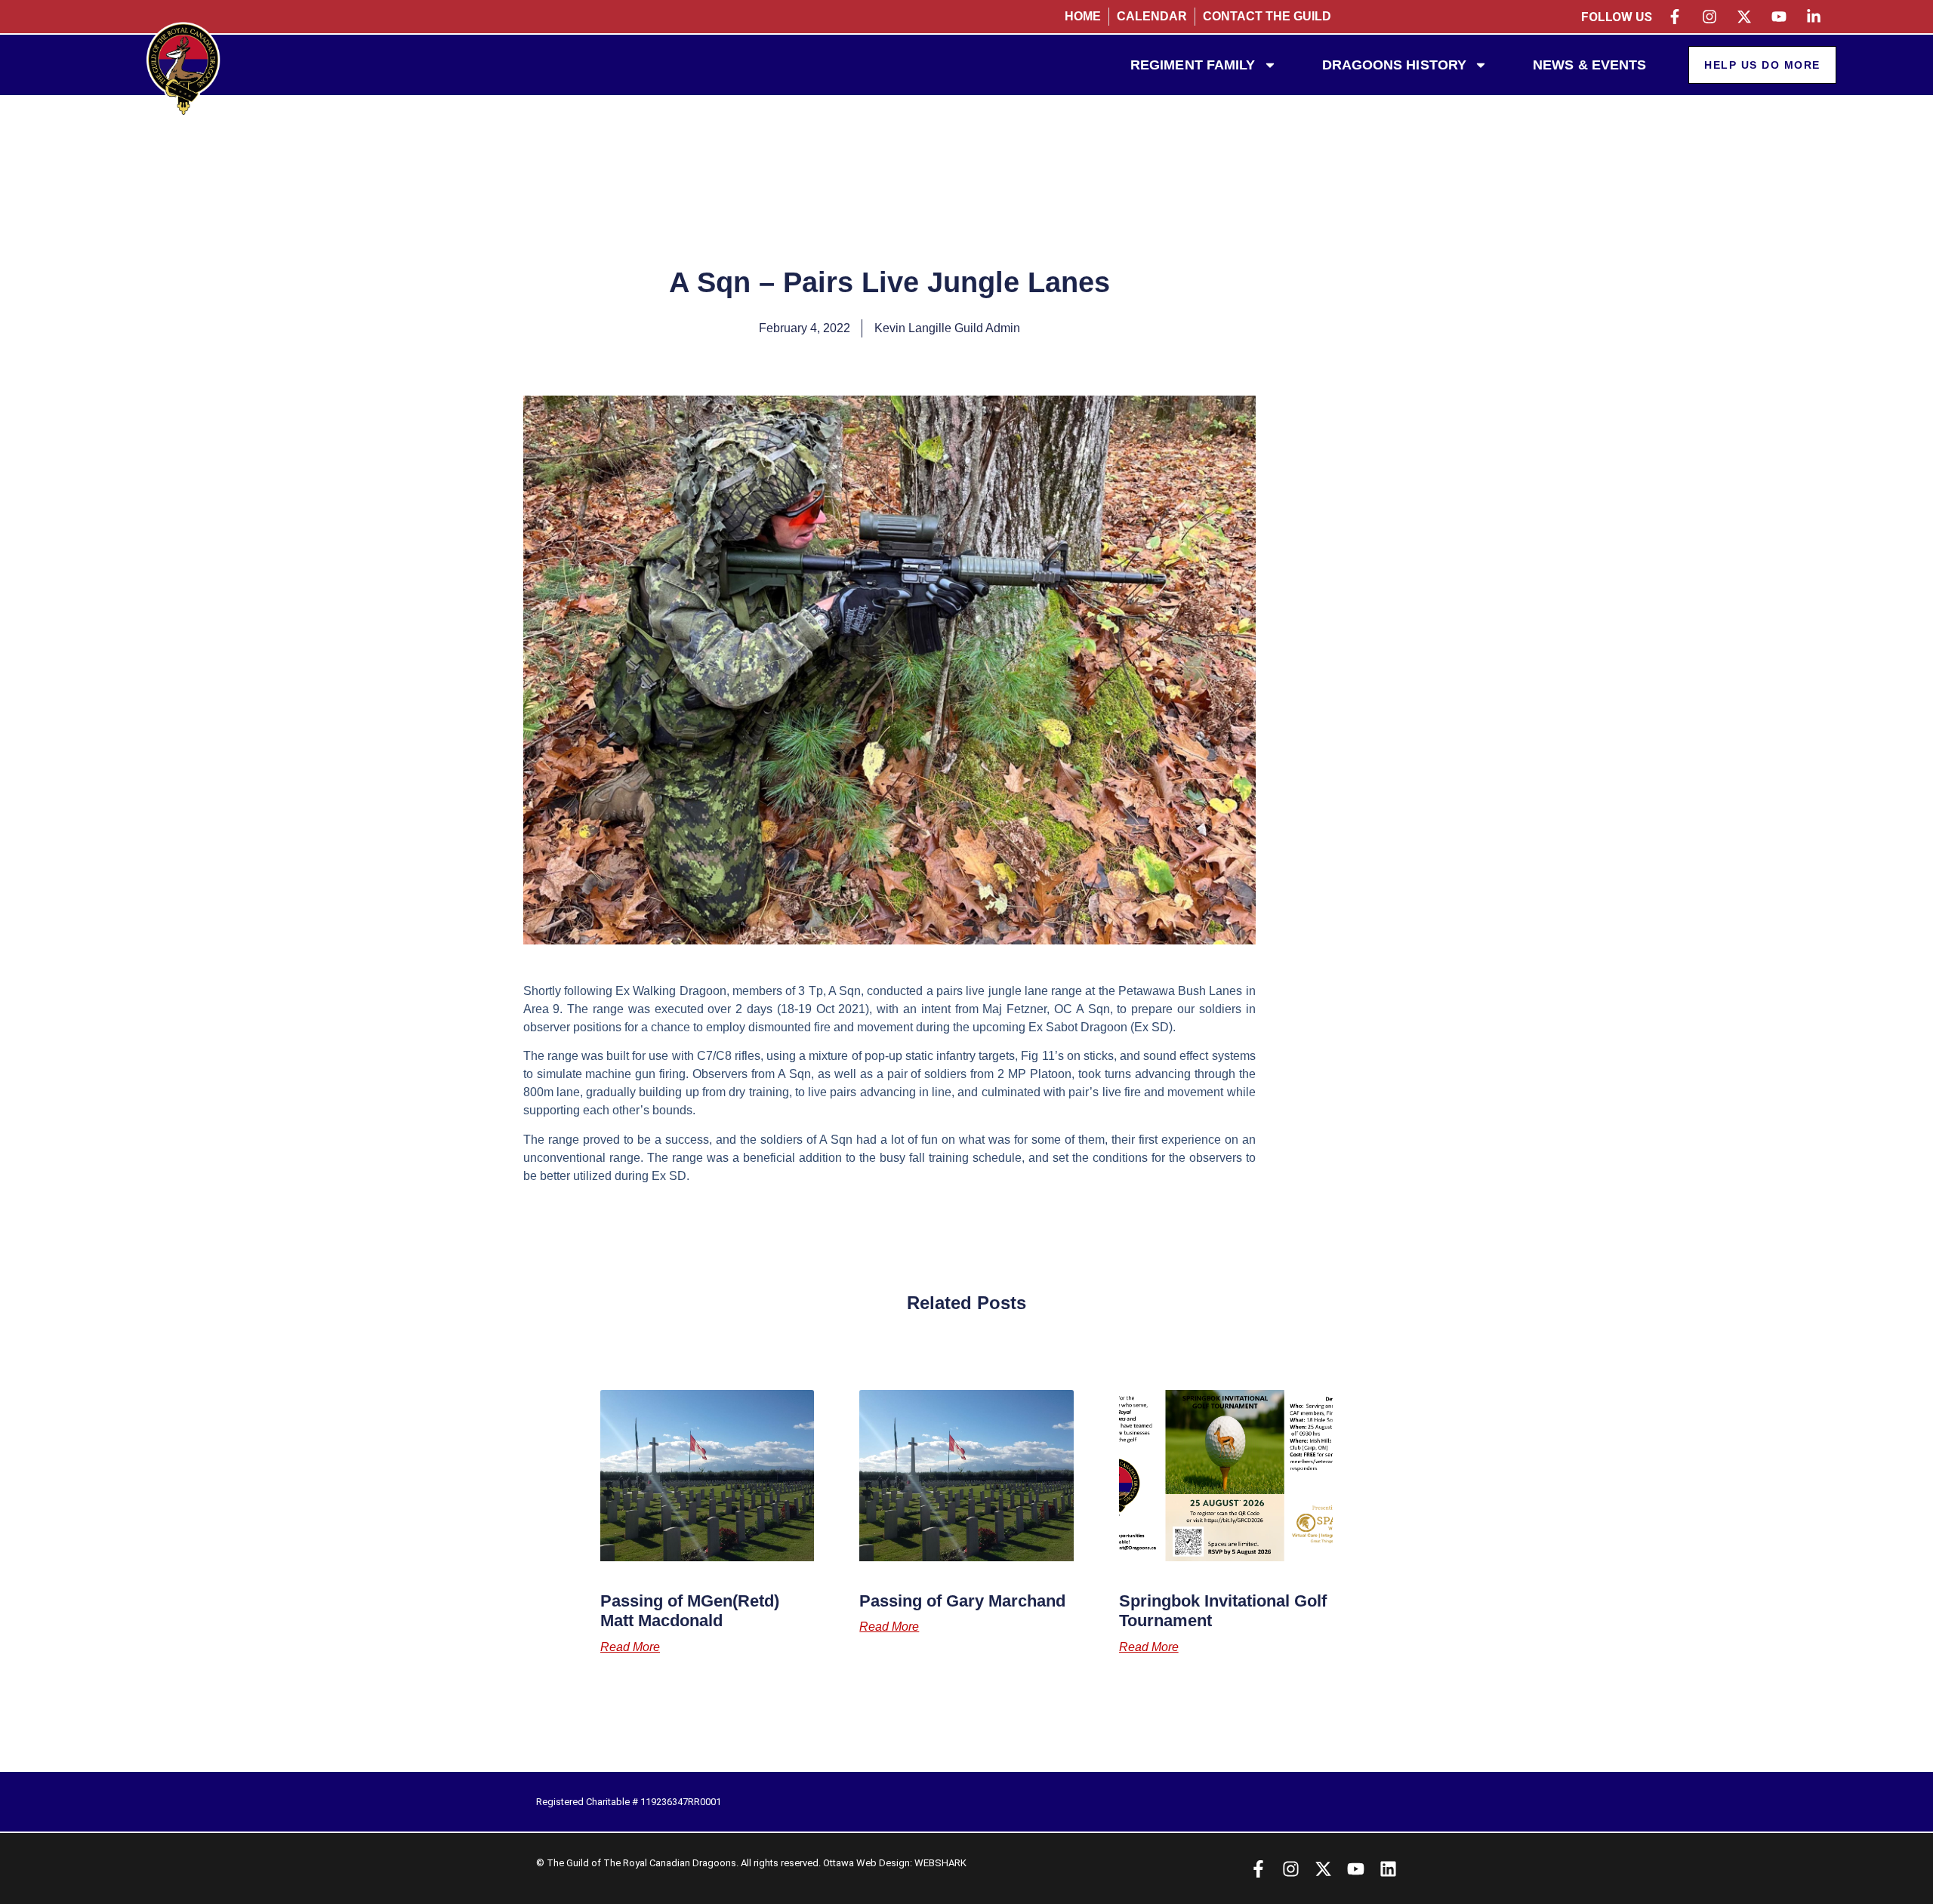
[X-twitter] (1323, 1869)
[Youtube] (1356, 1869)
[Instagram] (1291, 1869)
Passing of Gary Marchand (962, 1601)
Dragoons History (1395, 65)
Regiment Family (1193, 65)
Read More (630, 1647)
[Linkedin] (1388, 1869)
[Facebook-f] (1258, 1869)
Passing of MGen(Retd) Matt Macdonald (690, 1611)
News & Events (1589, 65)
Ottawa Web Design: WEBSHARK (895, 1863)
